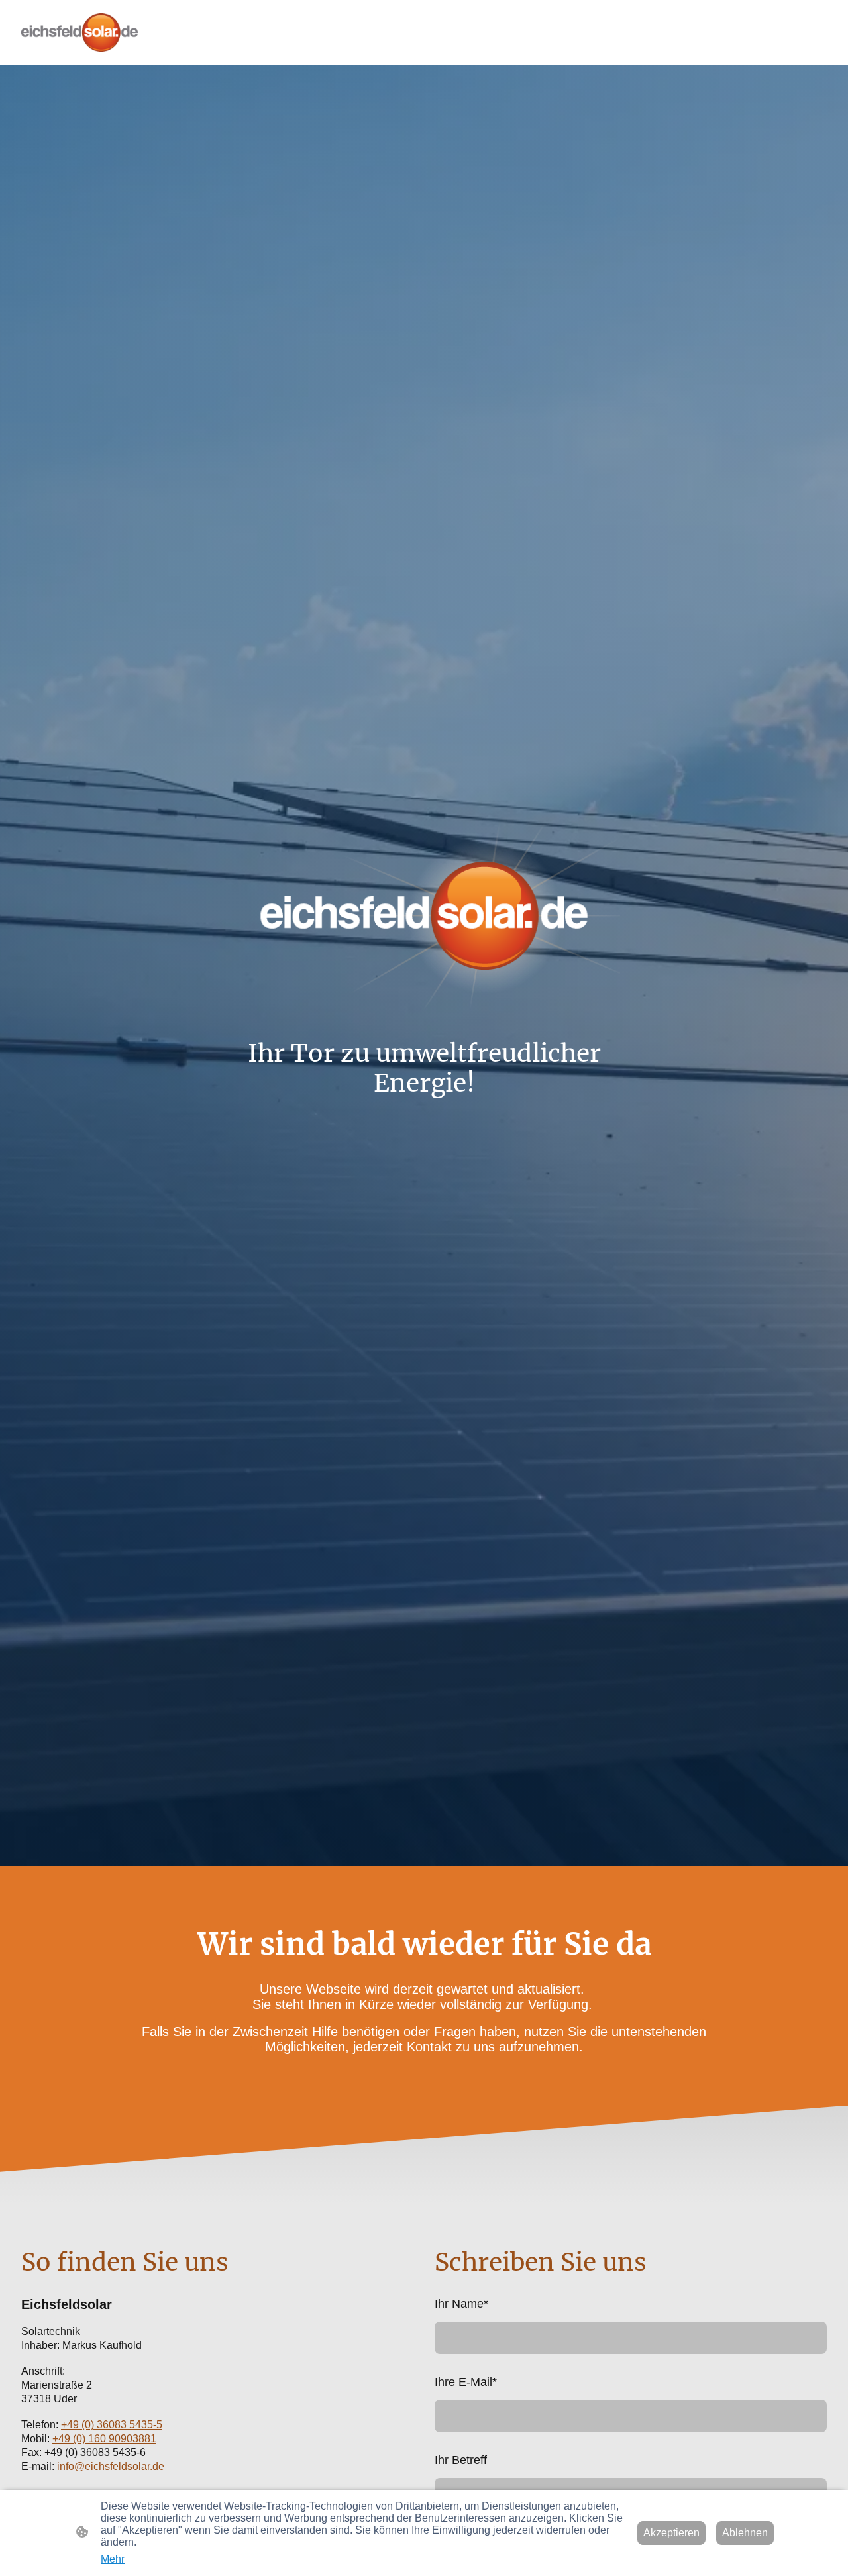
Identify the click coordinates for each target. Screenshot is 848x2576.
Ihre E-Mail (466, 2382)
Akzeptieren (671, 2533)
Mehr (113, 2559)
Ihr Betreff (461, 2460)
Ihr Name (461, 2304)
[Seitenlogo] (79, 32)
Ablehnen (745, 2533)
